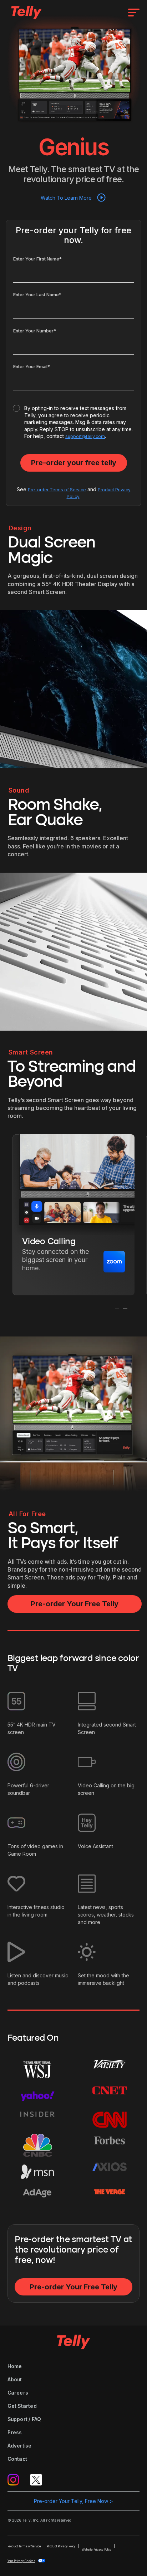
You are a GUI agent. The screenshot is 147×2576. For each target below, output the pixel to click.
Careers (18, 2393)
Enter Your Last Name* (37, 295)
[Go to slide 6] (89, 1316)
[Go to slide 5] (85, 1316)
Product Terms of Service (24, 2546)
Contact (17, 2459)
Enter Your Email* (32, 367)
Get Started (22, 2406)
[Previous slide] (117, 1309)
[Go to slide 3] (76, 1316)
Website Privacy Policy (97, 2550)
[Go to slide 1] (68, 1316)
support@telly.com (85, 436)
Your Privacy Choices (21, 2561)
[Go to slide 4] (81, 1316)
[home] (25, 12)
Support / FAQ (24, 2419)
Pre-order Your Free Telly (75, 1604)
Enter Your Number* (35, 331)
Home (15, 2366)
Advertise (20, 2446)
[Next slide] (125, 1309)
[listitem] (73, 1215)
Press (15, 2432)
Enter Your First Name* (37, 259)
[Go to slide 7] (93, 1316)
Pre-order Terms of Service (57, 490)
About (15, 2379)
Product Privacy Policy (61, 2546)
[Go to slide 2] (72, 1316)
